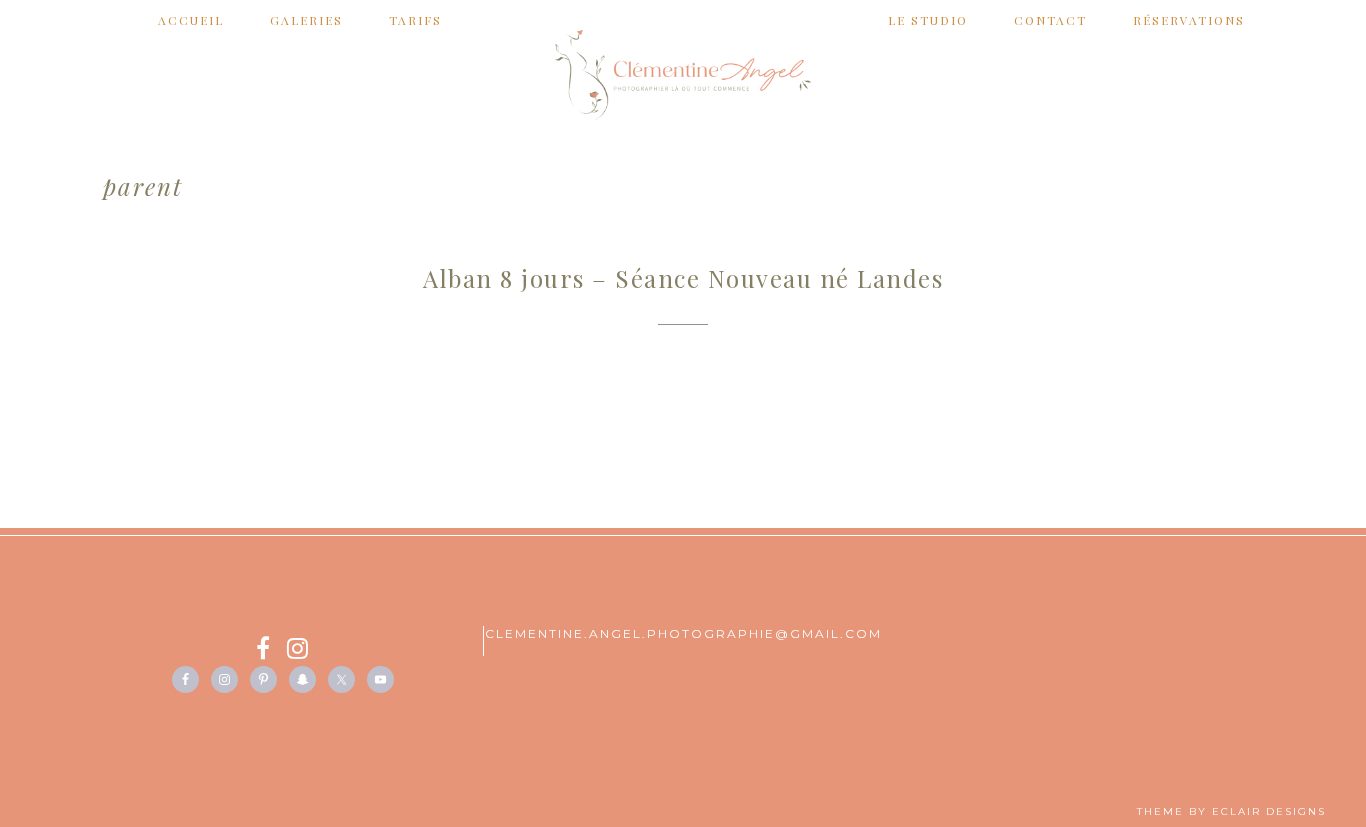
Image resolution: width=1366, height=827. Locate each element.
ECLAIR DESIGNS (1269, 811)
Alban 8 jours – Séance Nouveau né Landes (683, 278)
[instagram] (298, 651)
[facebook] (271, 651)
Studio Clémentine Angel (683, 75)
